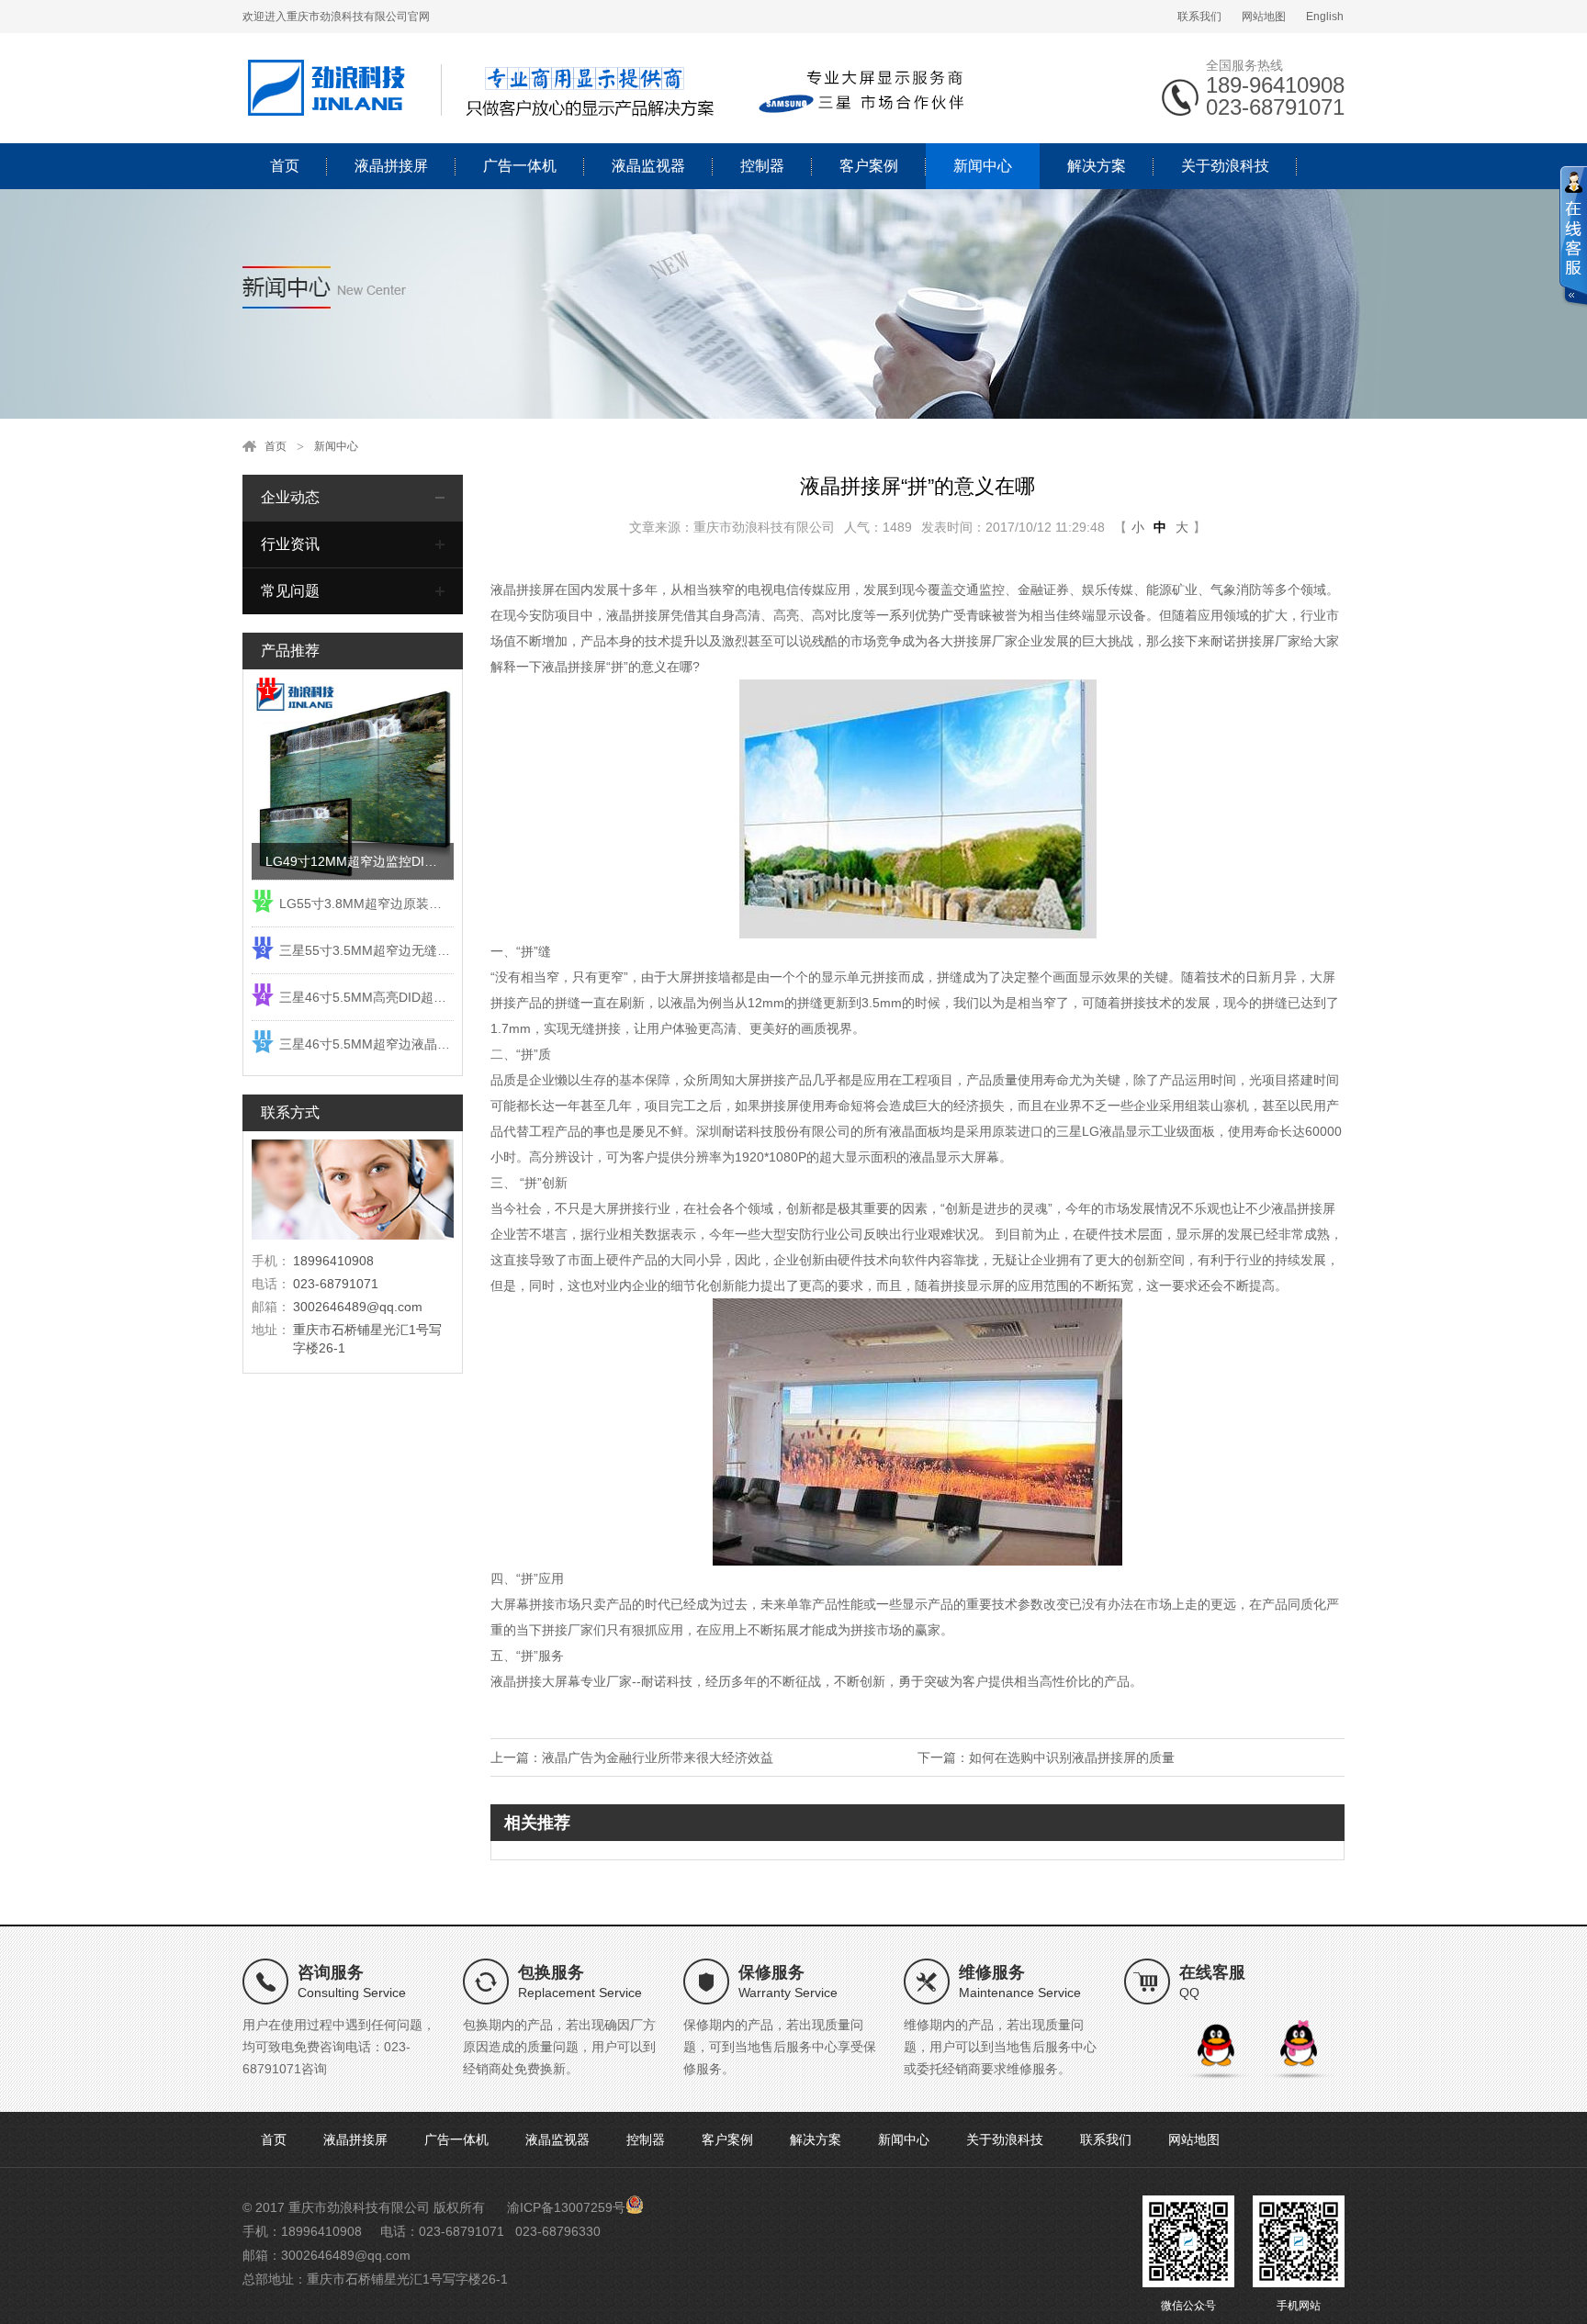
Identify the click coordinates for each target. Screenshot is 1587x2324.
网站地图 (1264, 17)
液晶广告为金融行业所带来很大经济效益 (658, 1757)
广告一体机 (520, 166)
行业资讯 (290, 544)
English (1325, 17)
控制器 (762, 166)
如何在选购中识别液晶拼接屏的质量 (1072, 1757)
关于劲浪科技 (1225, 166)
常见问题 (290, 591)
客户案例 (869, 166)
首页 (285, 166)
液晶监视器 (648, 166)
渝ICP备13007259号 (566, 2207)
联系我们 (1199, 17)
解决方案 (1097, 166)
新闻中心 (983, 166)
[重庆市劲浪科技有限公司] (610, 87)
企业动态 (290, 497)
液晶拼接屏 (391, 166)
